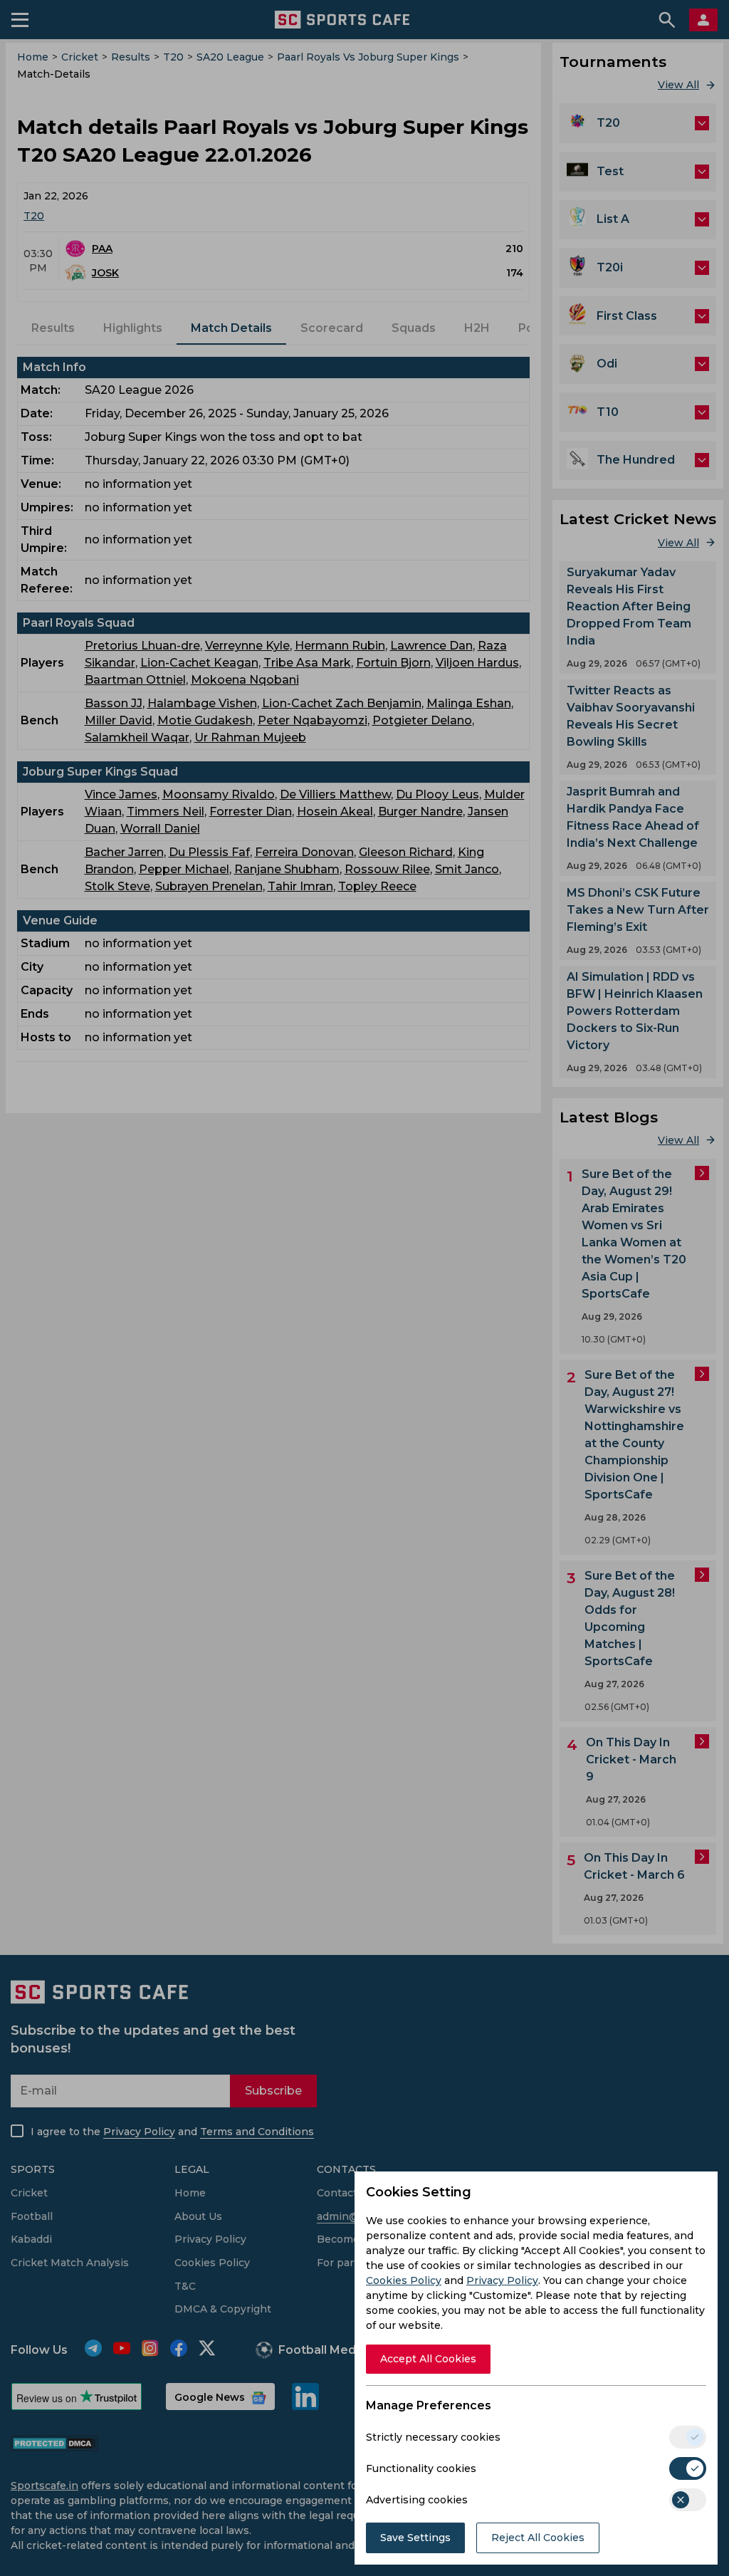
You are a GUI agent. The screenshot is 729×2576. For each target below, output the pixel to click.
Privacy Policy (502, 2280)
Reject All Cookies (538, 2538)
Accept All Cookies (428, 2359)
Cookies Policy (404, 2280)
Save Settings (415, 2538)
